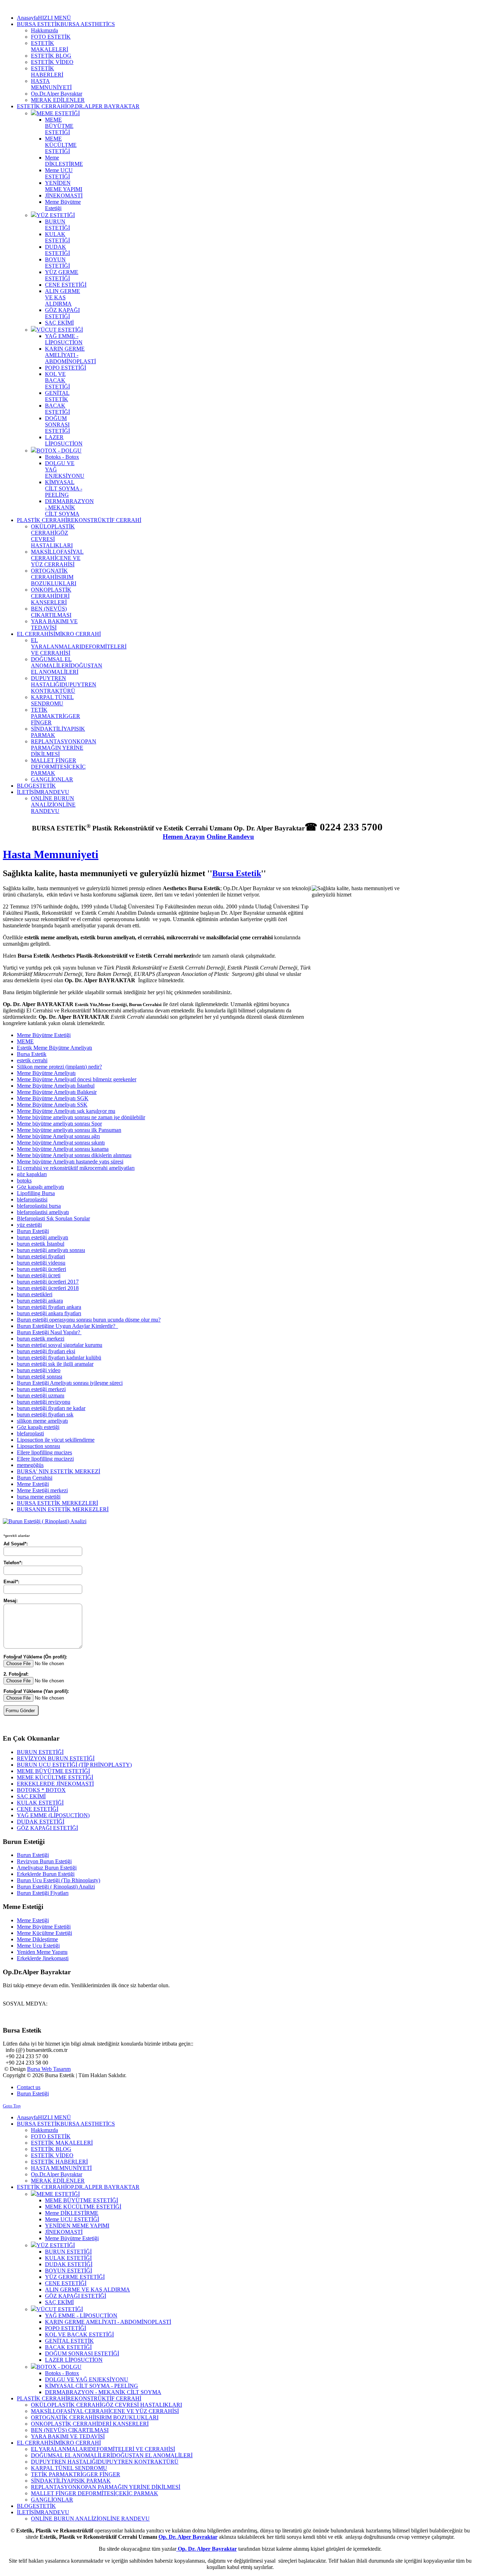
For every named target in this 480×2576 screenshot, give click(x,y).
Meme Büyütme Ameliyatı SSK (52, 1105)
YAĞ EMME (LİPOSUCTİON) (53, 1815)
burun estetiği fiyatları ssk (45, 1414)
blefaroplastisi (32, 1199)
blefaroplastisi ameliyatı (43, 1212)
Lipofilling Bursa (36, 1193)
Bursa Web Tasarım (49, 2069)
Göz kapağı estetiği (38, 1427)
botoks (24, 1181)
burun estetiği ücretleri (41, 1269)
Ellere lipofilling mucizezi (45, 1459)
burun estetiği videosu (41, 1263)
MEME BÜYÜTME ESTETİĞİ (53, 1771)
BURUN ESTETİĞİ (40, 1752)
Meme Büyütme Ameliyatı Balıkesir (57, 1092)
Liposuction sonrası (38, 1446)
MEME (25, 1041)
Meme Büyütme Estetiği (44, 1035)
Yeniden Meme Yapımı (42, 1952)
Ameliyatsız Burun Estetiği (47, 1868)
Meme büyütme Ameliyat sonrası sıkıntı (61, 1143)
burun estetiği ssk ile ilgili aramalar (55, 1364)
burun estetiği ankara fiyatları (49, 1313)
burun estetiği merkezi (41, 1389)
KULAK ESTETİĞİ (40, 1803)
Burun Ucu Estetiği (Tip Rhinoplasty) (59, 1880)
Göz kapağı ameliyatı (40, 1187)
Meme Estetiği (33, 1484)
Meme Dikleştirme (37, 1939)
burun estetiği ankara (40, 1301)
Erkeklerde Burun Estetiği (46, 1874)
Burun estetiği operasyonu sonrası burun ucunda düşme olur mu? (89, 1320)
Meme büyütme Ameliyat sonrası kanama (63, 1149)
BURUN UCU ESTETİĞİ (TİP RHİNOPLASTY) (74, 1765)
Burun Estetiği (33, 1231)
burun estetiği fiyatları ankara (49, 1307)
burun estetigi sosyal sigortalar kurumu (60, 1345)
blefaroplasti (30, 1433)
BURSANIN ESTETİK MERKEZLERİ (63, 1509)
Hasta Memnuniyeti (51, 854)
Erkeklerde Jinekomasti (43, 1958)
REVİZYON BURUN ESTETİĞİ (56, 1758)
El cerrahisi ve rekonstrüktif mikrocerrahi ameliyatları (76, 1168)
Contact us (29, 2087)
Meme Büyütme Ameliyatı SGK (53, 1098)
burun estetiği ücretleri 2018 (48, 1288)
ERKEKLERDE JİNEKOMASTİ (55, 1784)
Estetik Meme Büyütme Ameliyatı (54, 1048)
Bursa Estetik (237, 873)
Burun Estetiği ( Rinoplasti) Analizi (56, 1887)
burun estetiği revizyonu (44, 1402)
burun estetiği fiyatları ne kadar (51, 1408)
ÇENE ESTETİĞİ (38, 1809)
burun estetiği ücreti (39, 1275)
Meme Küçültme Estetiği (44, 1933)
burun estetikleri (35, 1294)
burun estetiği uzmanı (41, 1395)
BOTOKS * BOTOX (41, 1790)
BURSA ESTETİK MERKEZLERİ (57, 1503)
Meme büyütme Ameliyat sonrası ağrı (58, 1136)
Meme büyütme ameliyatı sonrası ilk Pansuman (69, 1130)
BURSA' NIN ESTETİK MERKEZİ (59, 1471)
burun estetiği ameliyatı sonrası (51, 1250)
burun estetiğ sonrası (40, 1377)
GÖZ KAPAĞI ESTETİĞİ (47, 1828)
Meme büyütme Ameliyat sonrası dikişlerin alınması (74, 1155)
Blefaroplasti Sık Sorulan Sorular (53, 1218)
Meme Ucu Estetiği (38, 1946)
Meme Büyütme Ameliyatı (46, 1073)
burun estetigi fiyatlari (41, 1256)
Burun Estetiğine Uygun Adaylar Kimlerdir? (67, 1326)
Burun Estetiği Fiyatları (43, 1893)
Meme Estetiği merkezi (42, 1490)
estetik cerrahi (32, 1060)
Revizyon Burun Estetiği (44, 1861)
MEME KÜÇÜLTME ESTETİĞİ (55, 1777)
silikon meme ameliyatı (42, 1421)
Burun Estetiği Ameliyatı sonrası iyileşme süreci (70, 1383)
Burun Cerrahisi (35, 1478)
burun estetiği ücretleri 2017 (48, 1282)
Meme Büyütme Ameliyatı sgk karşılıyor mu (66, 1111)
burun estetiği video (39, 1370)
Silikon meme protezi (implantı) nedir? (59, 1067)
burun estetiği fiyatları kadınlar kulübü (59, 1358)
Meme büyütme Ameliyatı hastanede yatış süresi (70, 1162)
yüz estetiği (29, 1225)
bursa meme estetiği (39, 1497)
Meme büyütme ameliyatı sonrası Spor (59, 1124)
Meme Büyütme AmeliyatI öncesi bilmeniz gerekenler (77, 1079)
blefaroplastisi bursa (39, 1206)
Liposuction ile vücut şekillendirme (56, 1440)
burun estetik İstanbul (41, 1244)
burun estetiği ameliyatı (43, 1237)
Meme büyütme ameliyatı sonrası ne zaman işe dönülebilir (81, 1117)
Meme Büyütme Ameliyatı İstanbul (56, 1086)
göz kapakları (32, 1174)
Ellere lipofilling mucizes (44, 1452)
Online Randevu (230, 837)
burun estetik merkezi (41, 1339)
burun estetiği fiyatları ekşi (46, 1351)
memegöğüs (30, 1465)
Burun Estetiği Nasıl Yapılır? (49, 1332)
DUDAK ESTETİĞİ (41, 1822)
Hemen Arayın (184, 837)
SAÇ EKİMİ (31, 1796)
